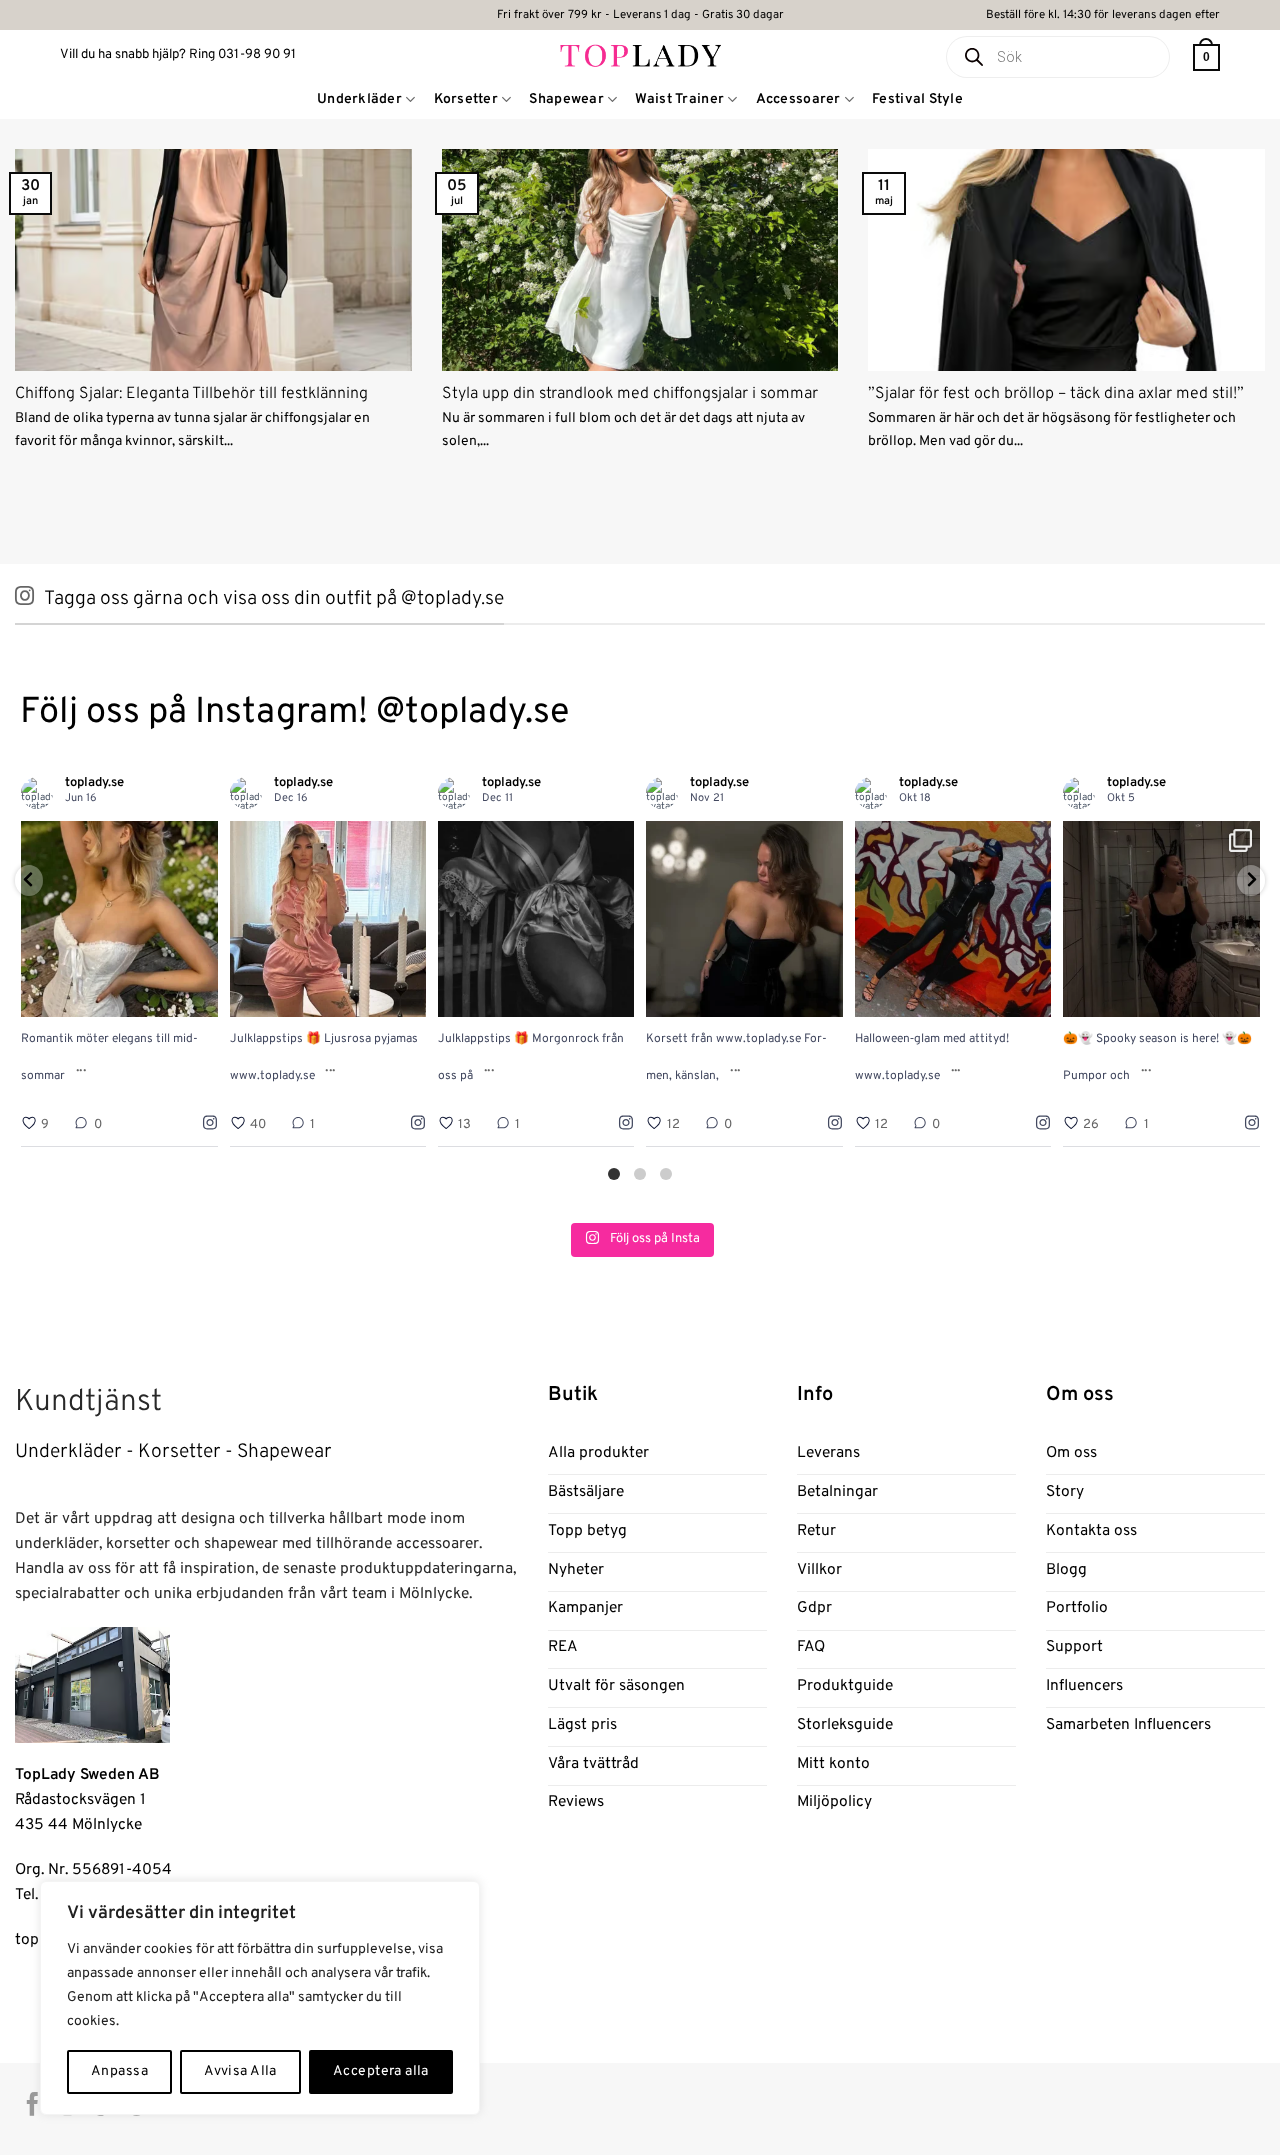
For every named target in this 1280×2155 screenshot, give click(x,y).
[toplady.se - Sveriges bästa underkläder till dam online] (640, 54)
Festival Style (917, 99)
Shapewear (566, 99)
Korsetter (466, 99)
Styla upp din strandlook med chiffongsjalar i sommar (630, 394)
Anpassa (119, 2071)
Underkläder (359, 99)
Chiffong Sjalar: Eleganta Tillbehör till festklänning (191, 394)
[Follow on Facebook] (32, 2106)
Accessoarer (798, 99)
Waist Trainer (679, 99)
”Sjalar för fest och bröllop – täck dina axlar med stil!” (1056, 394)
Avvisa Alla (240, 2071)
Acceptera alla (381, 2071)
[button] (1206, 57)
